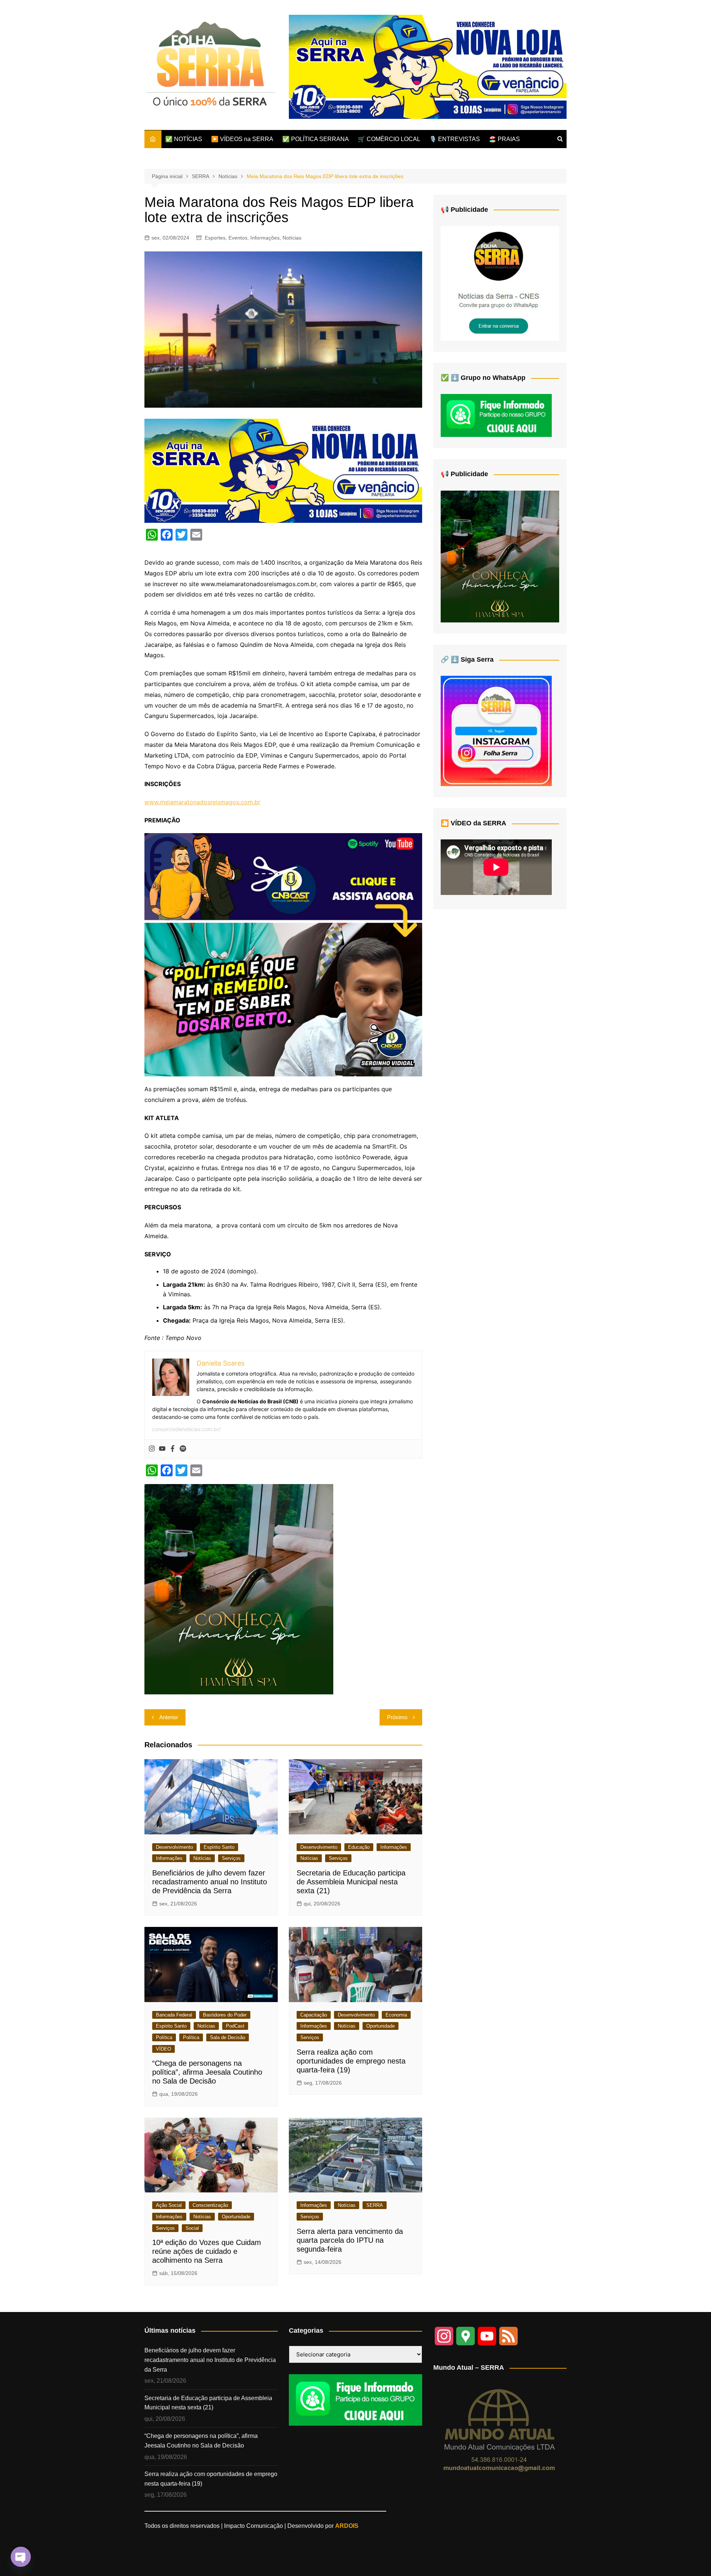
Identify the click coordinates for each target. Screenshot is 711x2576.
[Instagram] (152, 1449)
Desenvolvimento (174, 1847)
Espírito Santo (219, 1847)
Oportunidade (380, 2026)
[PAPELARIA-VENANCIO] (428, 66)
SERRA (375, 2205)
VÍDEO (163, 2049)
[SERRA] (500, 283)
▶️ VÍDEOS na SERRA (242, 139)
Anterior (169, 1717)
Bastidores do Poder (225, 2015)
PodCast (235, 2026)
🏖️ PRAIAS (504, 139)
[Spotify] (183, 1449)
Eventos (238, 238)
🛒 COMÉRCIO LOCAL (389, 139)
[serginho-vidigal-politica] (283, 954)
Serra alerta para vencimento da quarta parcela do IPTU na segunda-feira (350, 2240)
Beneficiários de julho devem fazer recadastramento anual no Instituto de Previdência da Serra (210, 1882)
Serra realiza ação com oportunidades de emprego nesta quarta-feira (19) (351, 2061)
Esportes (215, 238)
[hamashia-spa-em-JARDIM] (239, 1588)
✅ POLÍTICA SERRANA (316, 139)
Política (164, 2037)
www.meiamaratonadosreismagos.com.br (202, 802)
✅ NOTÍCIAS (184, 139)
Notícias (292, 238)
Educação (359, 1847)
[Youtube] (162, 1449)
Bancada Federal (174, 2015)
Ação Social (169, 2205)
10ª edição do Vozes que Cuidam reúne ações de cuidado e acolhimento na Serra (207, 2251)
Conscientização (210, 2205)
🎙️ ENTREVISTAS (455, 139)
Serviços (231, 1858)
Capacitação (314, 2015)
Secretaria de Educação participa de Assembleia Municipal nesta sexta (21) (351, 1882)
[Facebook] (173, 1449)
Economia (396, 2015)
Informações (265, 238)
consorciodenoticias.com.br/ (186, 1429)
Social (192, 2228)
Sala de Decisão (228, 2037)
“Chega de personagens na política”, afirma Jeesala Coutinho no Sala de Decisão (207, 2072)
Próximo (397, 1717)
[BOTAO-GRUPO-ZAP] (355, 2400)
